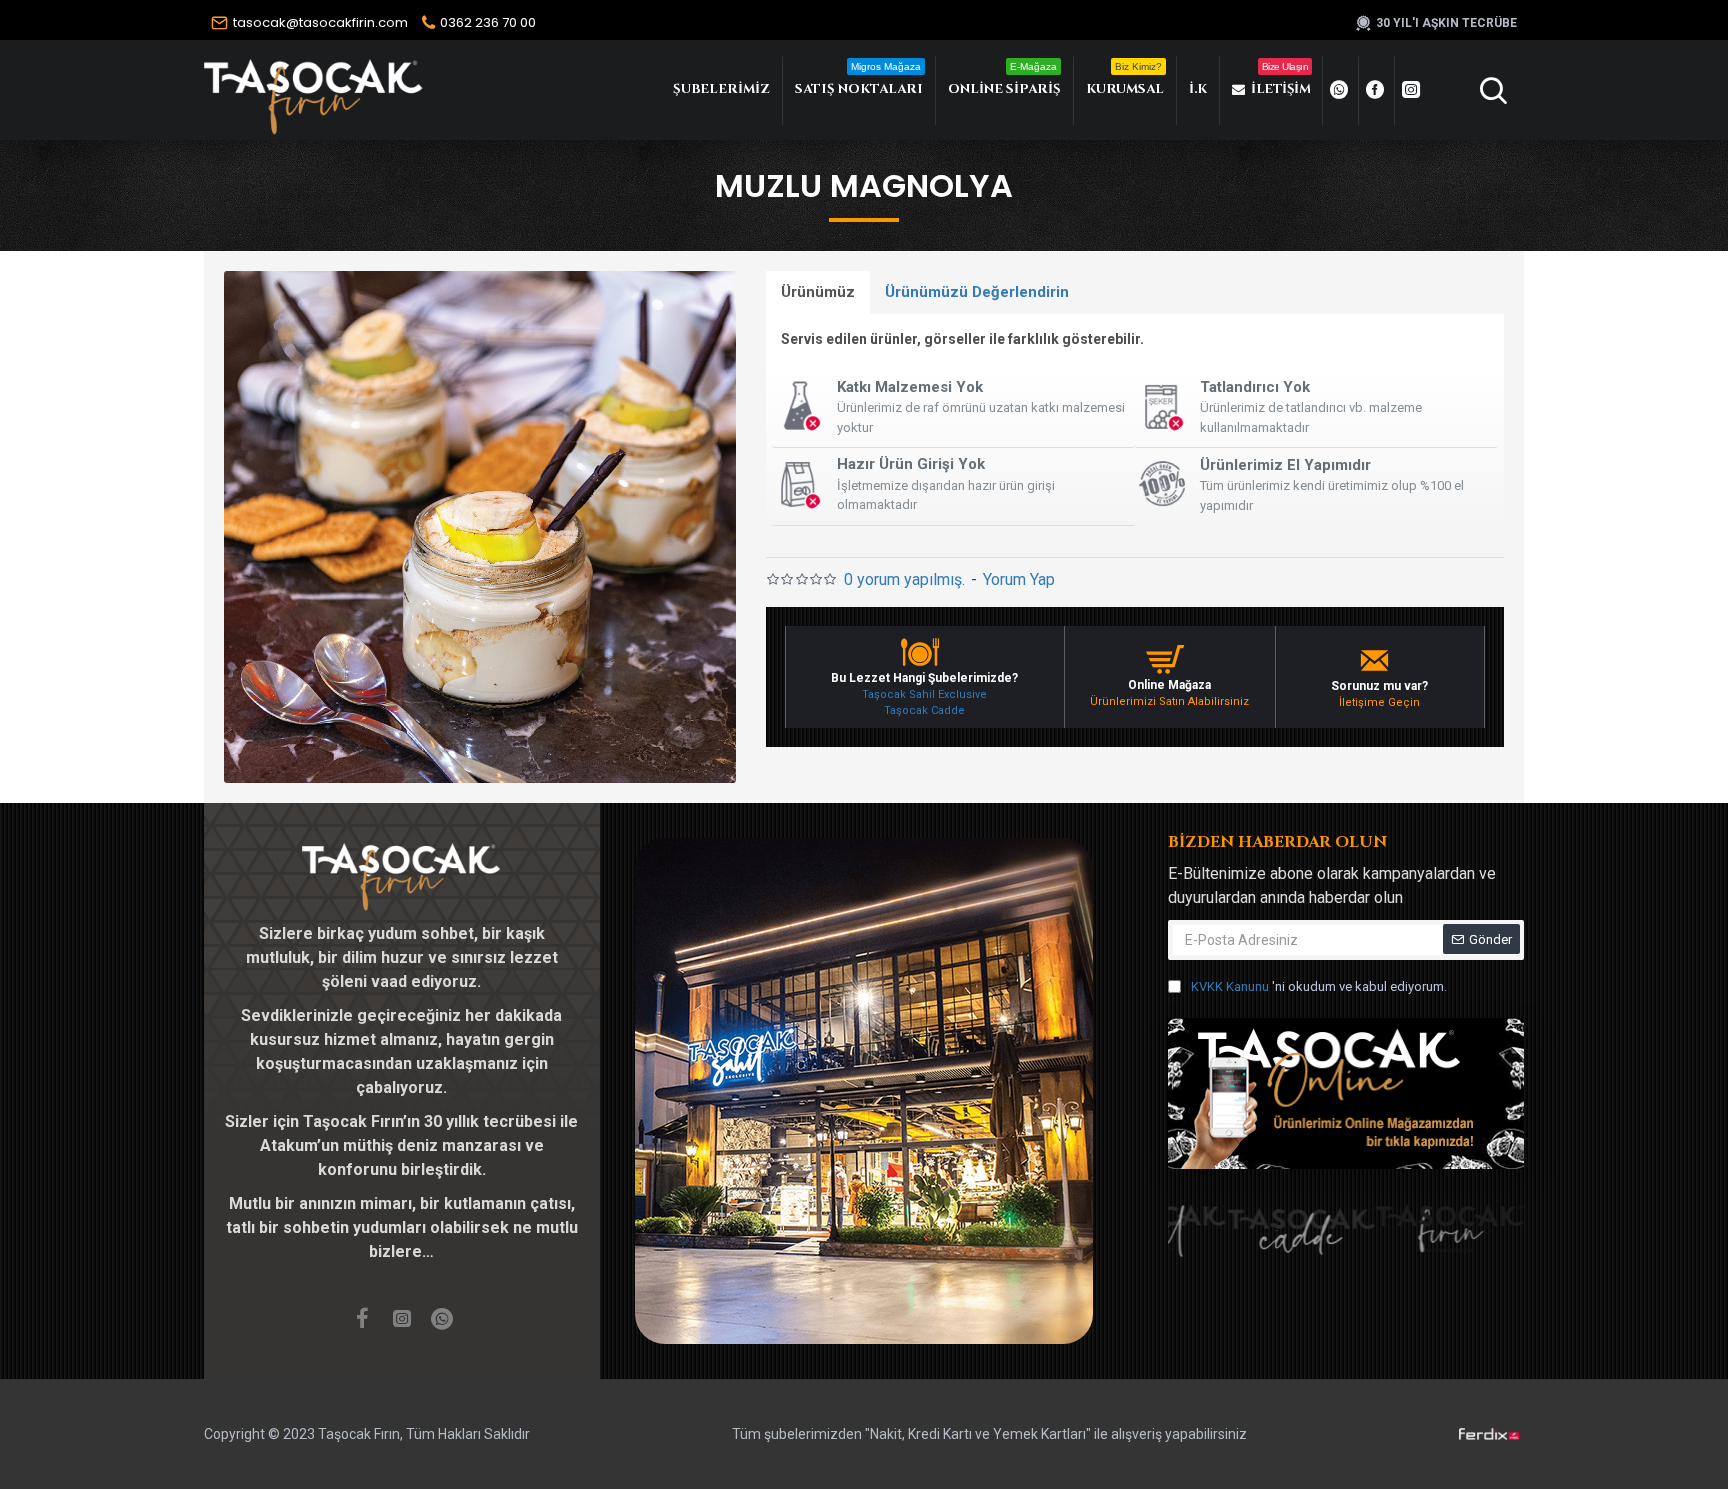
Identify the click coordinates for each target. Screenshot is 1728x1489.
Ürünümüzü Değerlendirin (977, 292)
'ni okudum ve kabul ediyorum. (1319, 986)
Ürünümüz (818, 292)
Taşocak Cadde (924, 710)
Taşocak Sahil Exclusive (924, 694)
